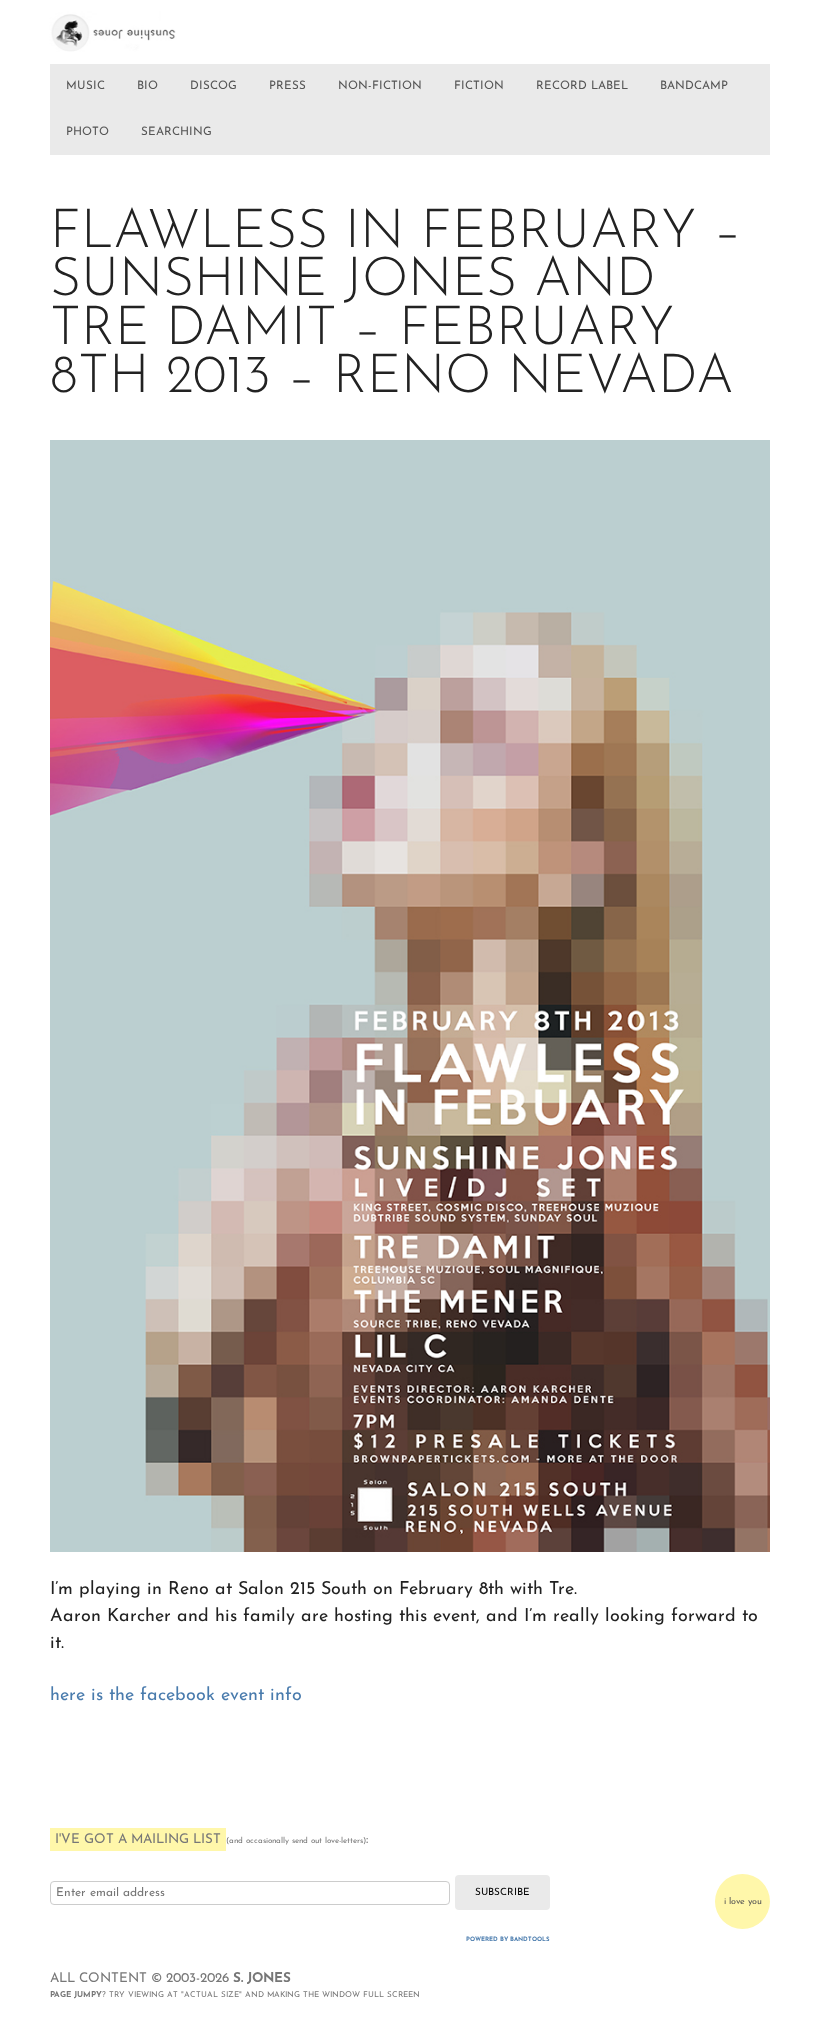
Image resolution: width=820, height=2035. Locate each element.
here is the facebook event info (176, 1695)
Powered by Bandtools (508, 1939)
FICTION (479, 86)
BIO (147, 86)
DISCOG (213, 86)
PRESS (287, 86)
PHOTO (87, 132)
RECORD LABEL (582, 86)
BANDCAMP (694, 86)
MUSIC (85, 86)
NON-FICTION (380, 86)
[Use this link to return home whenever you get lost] (133, 27)
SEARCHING (176, 132)
